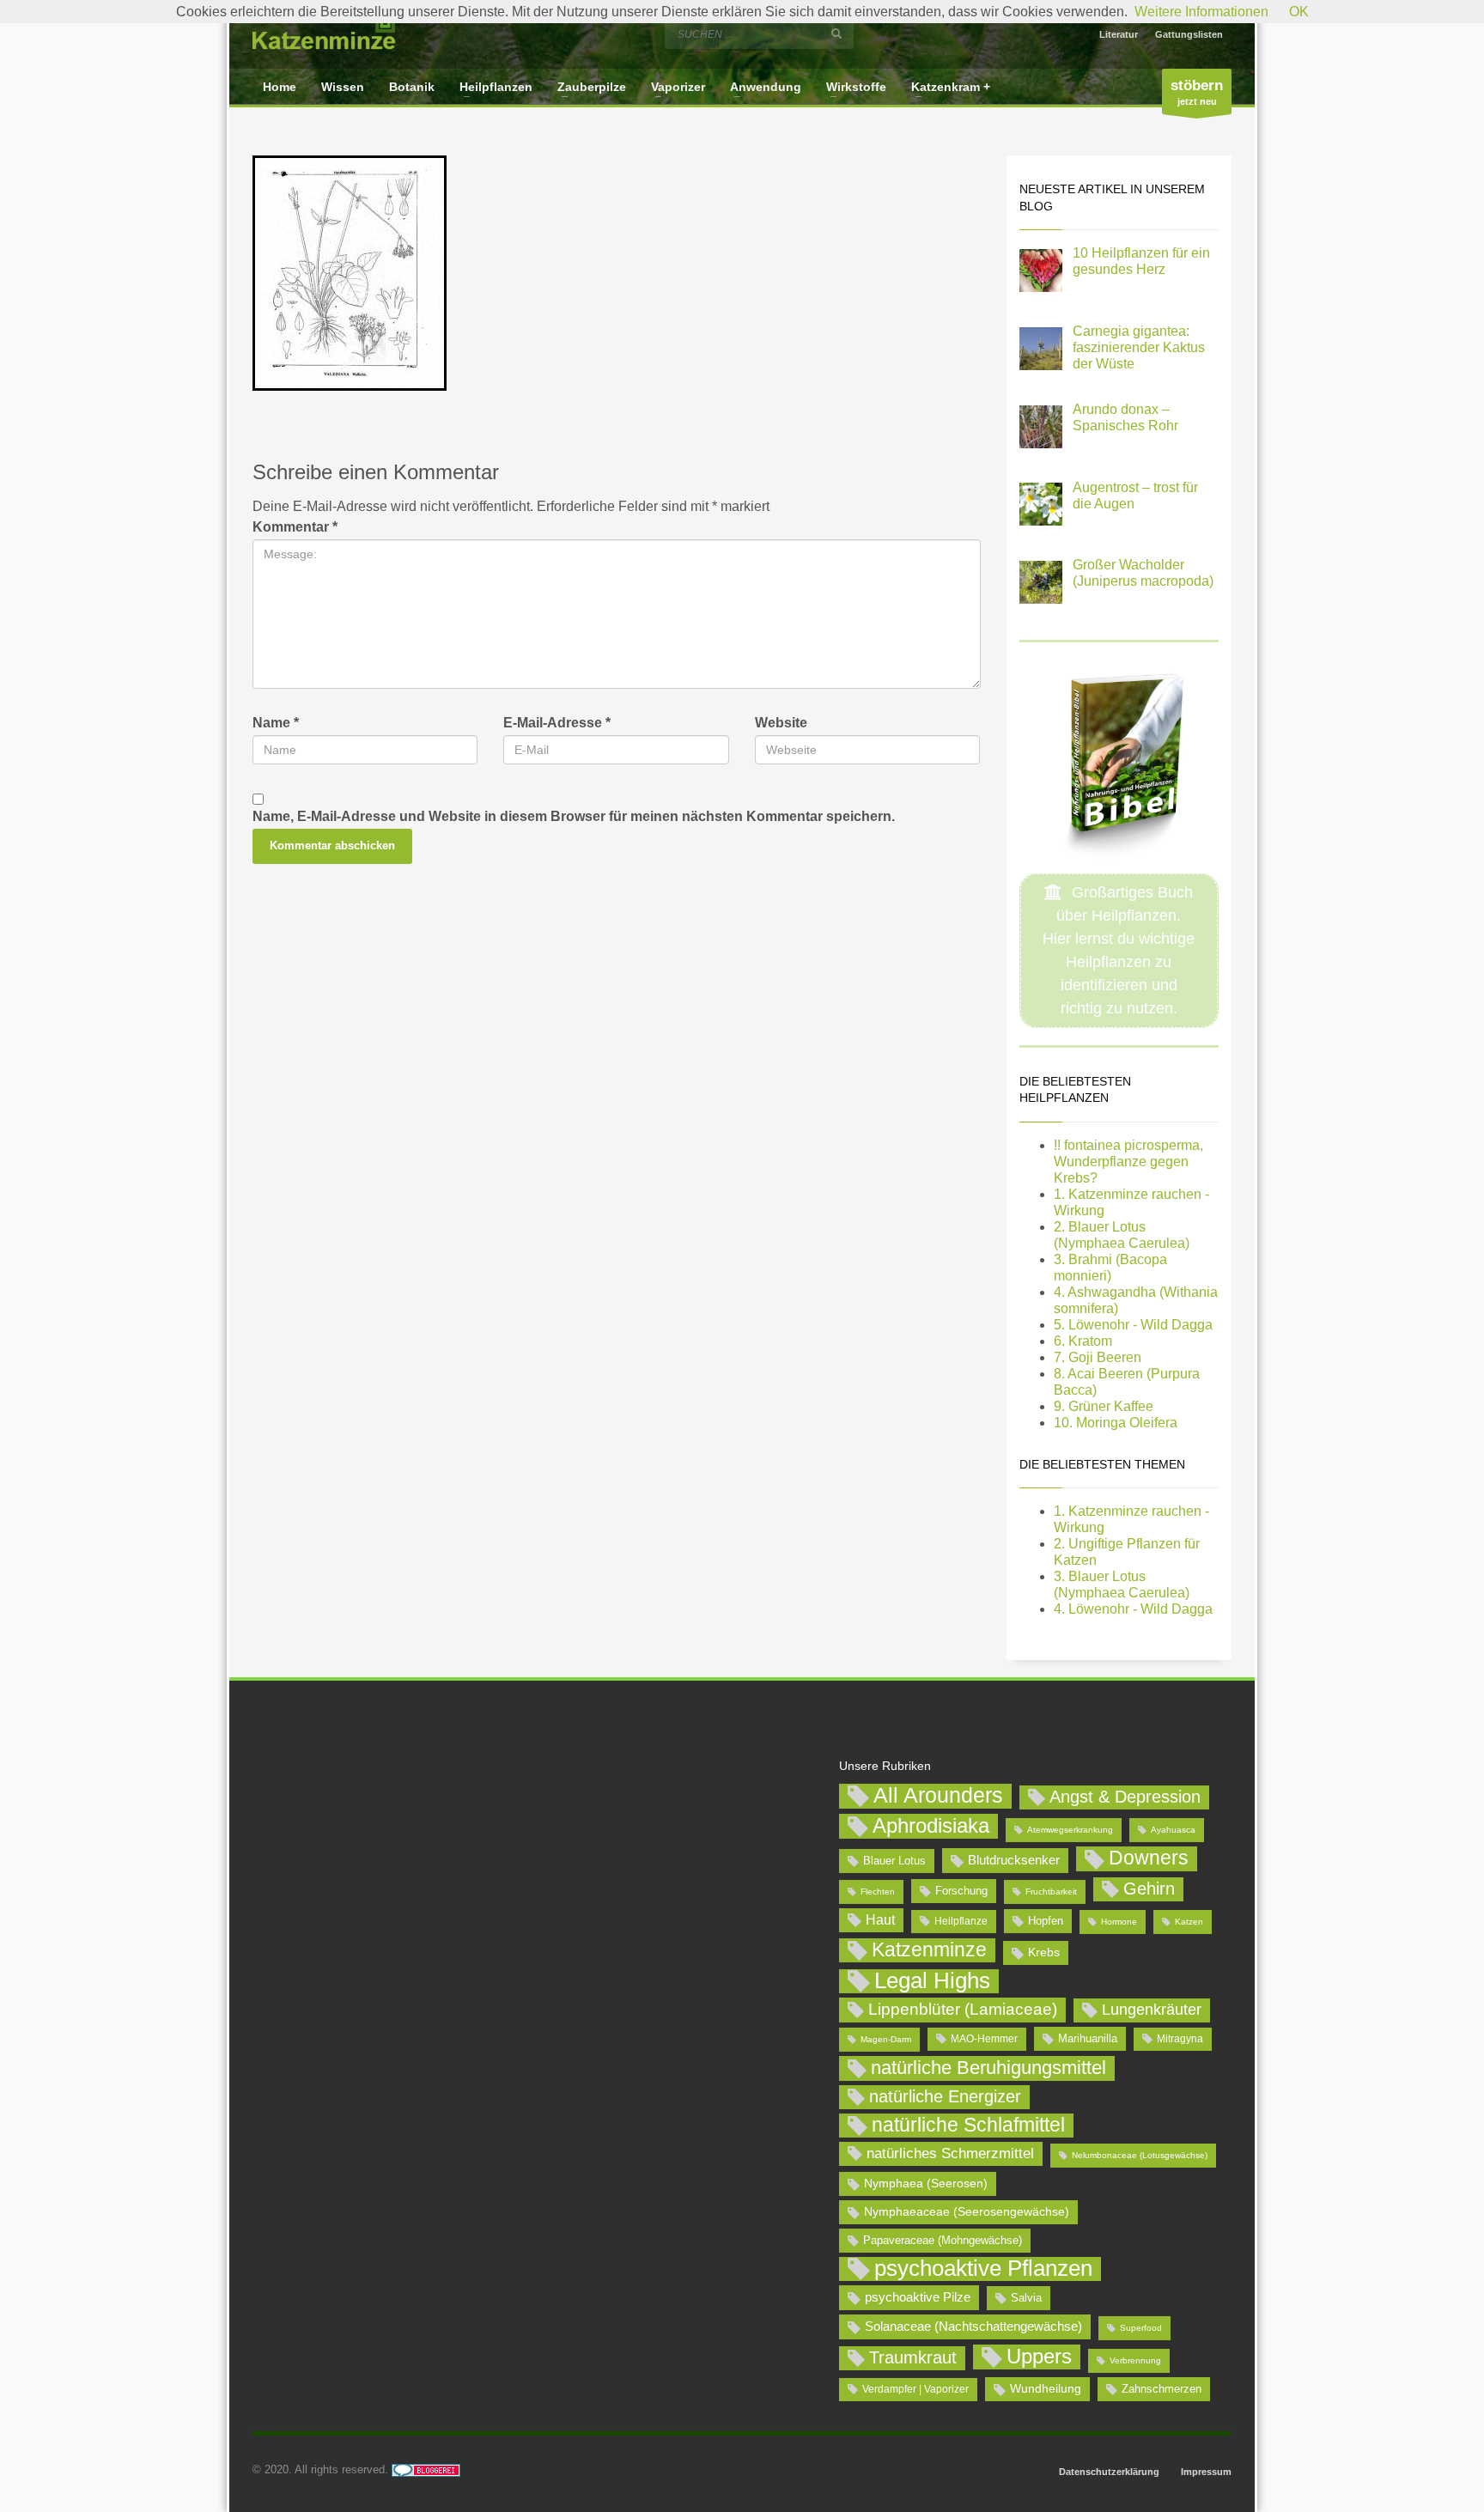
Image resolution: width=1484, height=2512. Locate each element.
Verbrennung (1135, 2360)
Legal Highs (932, 1981)
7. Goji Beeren (1098, 1357)
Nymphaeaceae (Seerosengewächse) (967, 2211)
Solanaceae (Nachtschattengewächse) (973, 2326)
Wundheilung (1046, 2388)
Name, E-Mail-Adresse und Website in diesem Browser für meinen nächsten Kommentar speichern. (574, 816)
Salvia (1026, 2298)
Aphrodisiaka (931, 1825)
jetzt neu (1197, 92)
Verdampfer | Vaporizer (915, 2389)
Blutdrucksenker (1014, 1860)
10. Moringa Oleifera (1116, 1423)
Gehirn (1149, 1889)
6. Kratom (1083, 1341)
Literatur (1119, 34)
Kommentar (295, 527)
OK (1299, 12)
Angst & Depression (1125, 1797)
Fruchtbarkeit (1051, 1892)
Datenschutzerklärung (1109, 2472)
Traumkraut (913, 2357)
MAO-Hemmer (984, 2039)
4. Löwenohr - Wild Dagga (1133, 1609)
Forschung (961, 1891)
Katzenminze (929, 1949)
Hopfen (1046, 1921)
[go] (836, 33)
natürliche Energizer (945, 2096)
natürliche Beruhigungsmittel (988, 2068)
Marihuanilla (1088, 2038)
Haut (880, 1919)
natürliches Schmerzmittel (950, 2153)
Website (781, 723)
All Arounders (938, 1795)
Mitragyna (1180, 2039)
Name (276, 723)
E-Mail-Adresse (557, 723)
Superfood (1141, 2328)
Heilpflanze (961, 1921)
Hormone (1119, 1922)
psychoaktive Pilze (918, 2297)
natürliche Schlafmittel (968, 2125)
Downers (1149, 1858)
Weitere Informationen (1201, 12)
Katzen (1189, 1922)
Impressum (1206, 2472)
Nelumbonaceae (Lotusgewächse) (1140, 2155)
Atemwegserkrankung (1070, 1830)
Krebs (1044, 1952)
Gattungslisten (1189, 34)
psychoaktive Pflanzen (983, 2269)
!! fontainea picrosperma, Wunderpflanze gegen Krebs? (1128, 1162)
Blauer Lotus (894, 1861)
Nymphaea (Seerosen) (926, 2183)
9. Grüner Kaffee (1104, 1406)
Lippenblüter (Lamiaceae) (963, 2009)
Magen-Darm (886, 2039)
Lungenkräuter (1152, 2010)
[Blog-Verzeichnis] (426, 2469)
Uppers (1039, 2356)
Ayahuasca (1173, 1830)
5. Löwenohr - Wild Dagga (1133, 1325)
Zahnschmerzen (1162, 2389)
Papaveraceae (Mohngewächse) (943, 2240)
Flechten (878, 1892)
